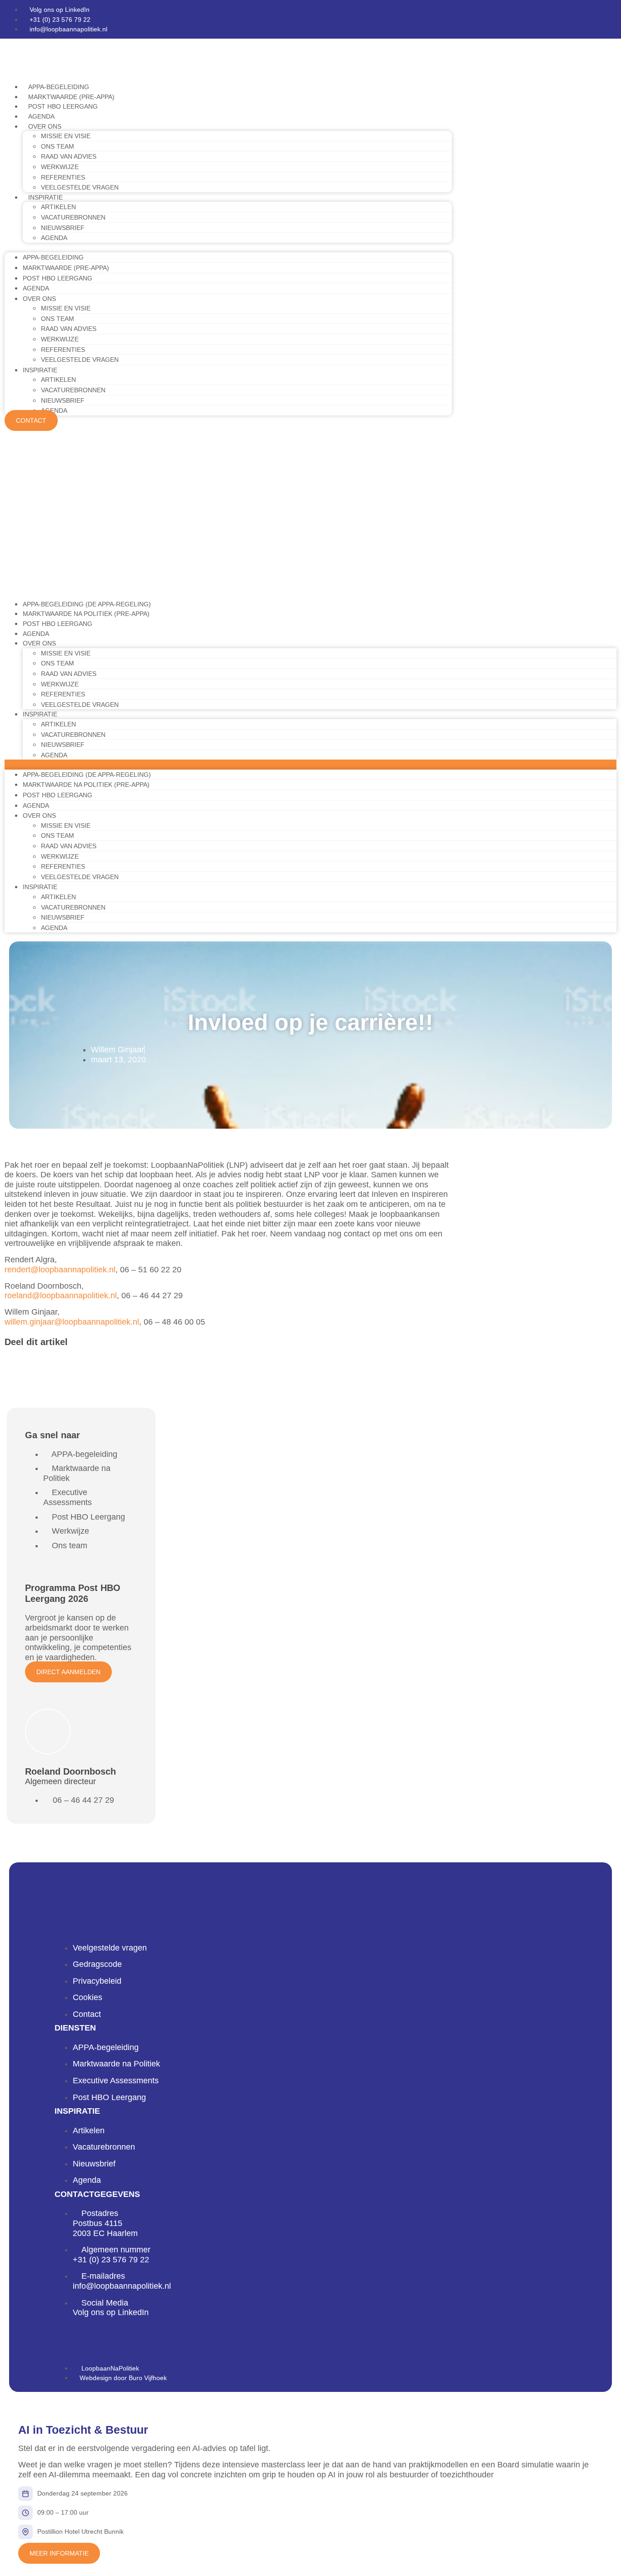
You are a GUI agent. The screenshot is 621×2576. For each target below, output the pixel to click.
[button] (228, 248)
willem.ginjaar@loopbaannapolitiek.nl (72, 1322)
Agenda (41, 116)
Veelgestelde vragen (80, 187)
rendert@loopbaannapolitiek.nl (60, 1270)
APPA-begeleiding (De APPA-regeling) (87, 604)
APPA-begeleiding (59, 87)
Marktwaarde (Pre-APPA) (71, 97)
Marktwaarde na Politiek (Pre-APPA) (86, 614)
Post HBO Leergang (63, 106)
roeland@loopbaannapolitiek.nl (61, 1296)
